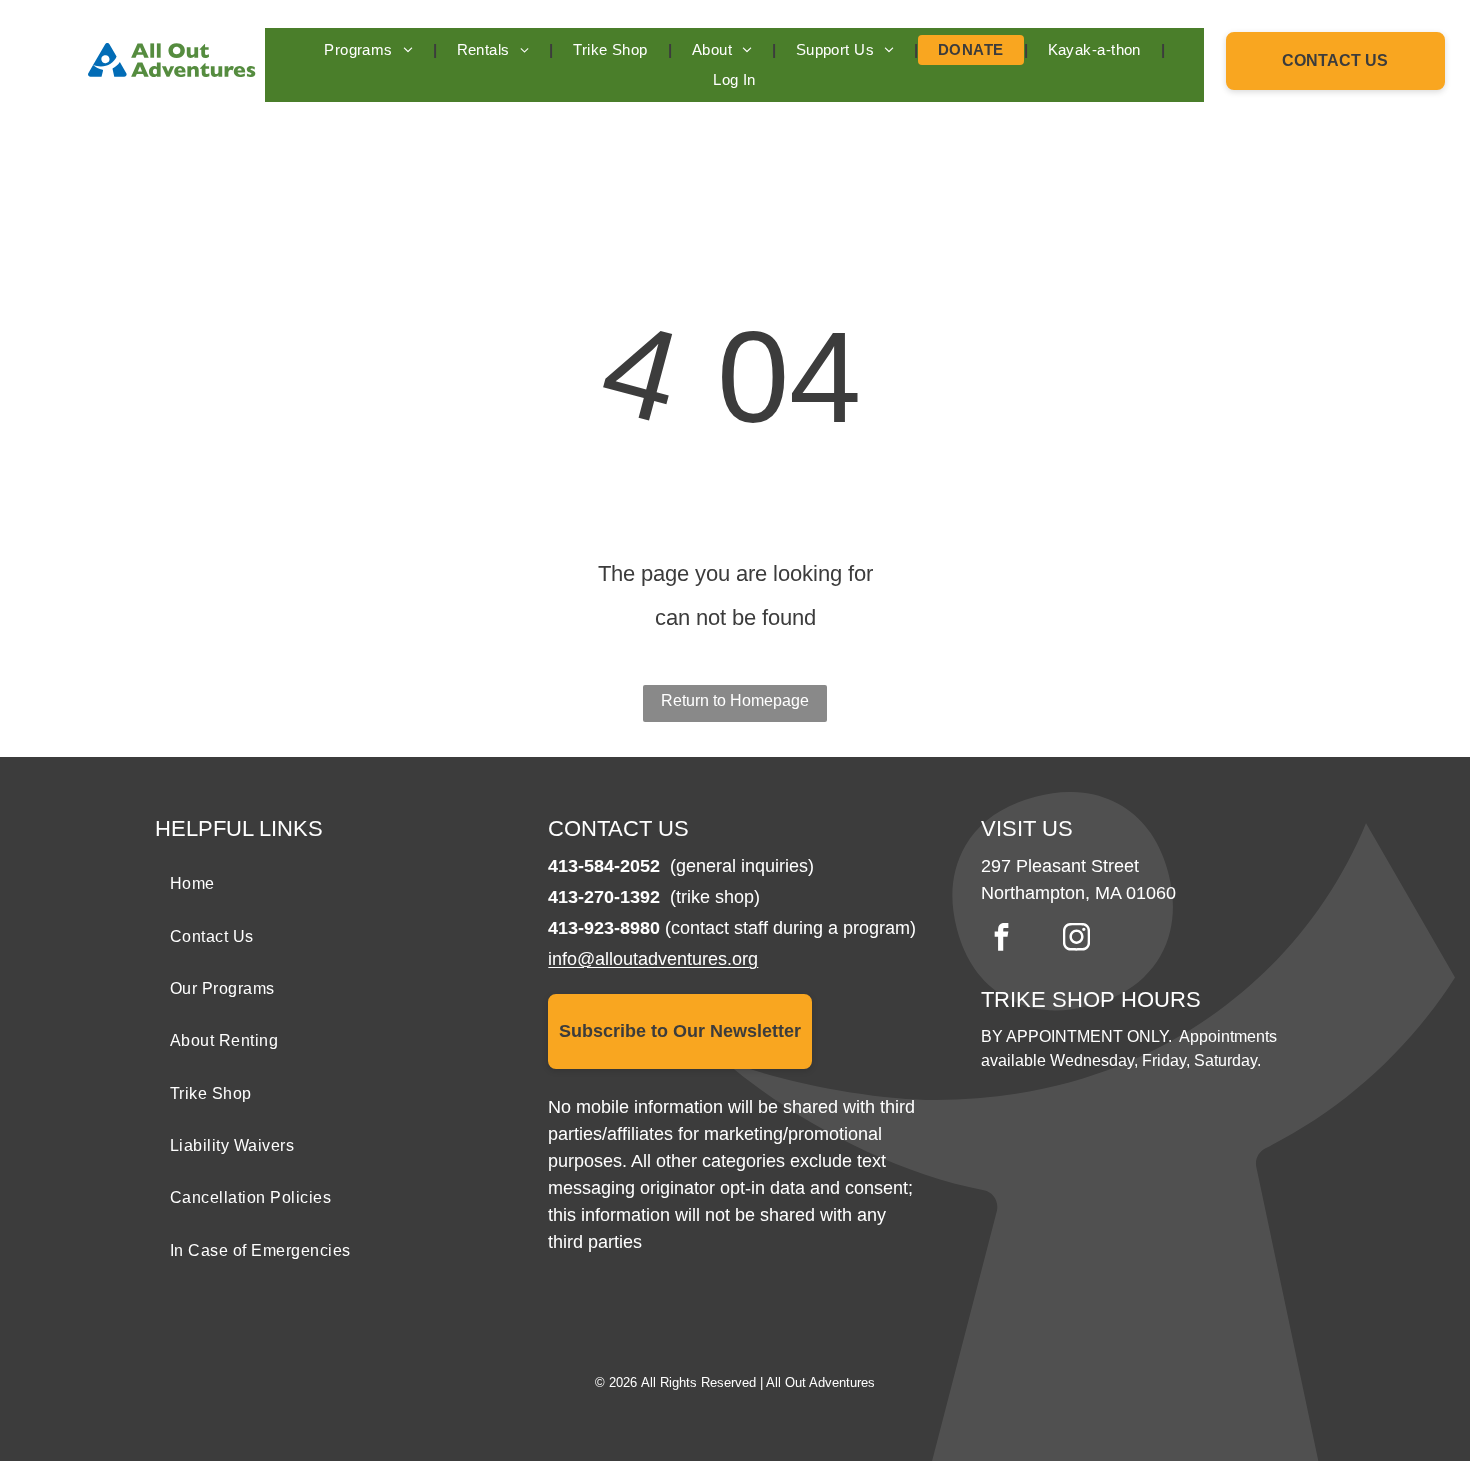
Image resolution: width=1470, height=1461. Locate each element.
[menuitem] (370, 50)
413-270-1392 (604, 897)
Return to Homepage (735, 700)
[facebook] (1001, 939)
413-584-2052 (604, 866)
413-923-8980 (604, 928)
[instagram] (1076, 939)
